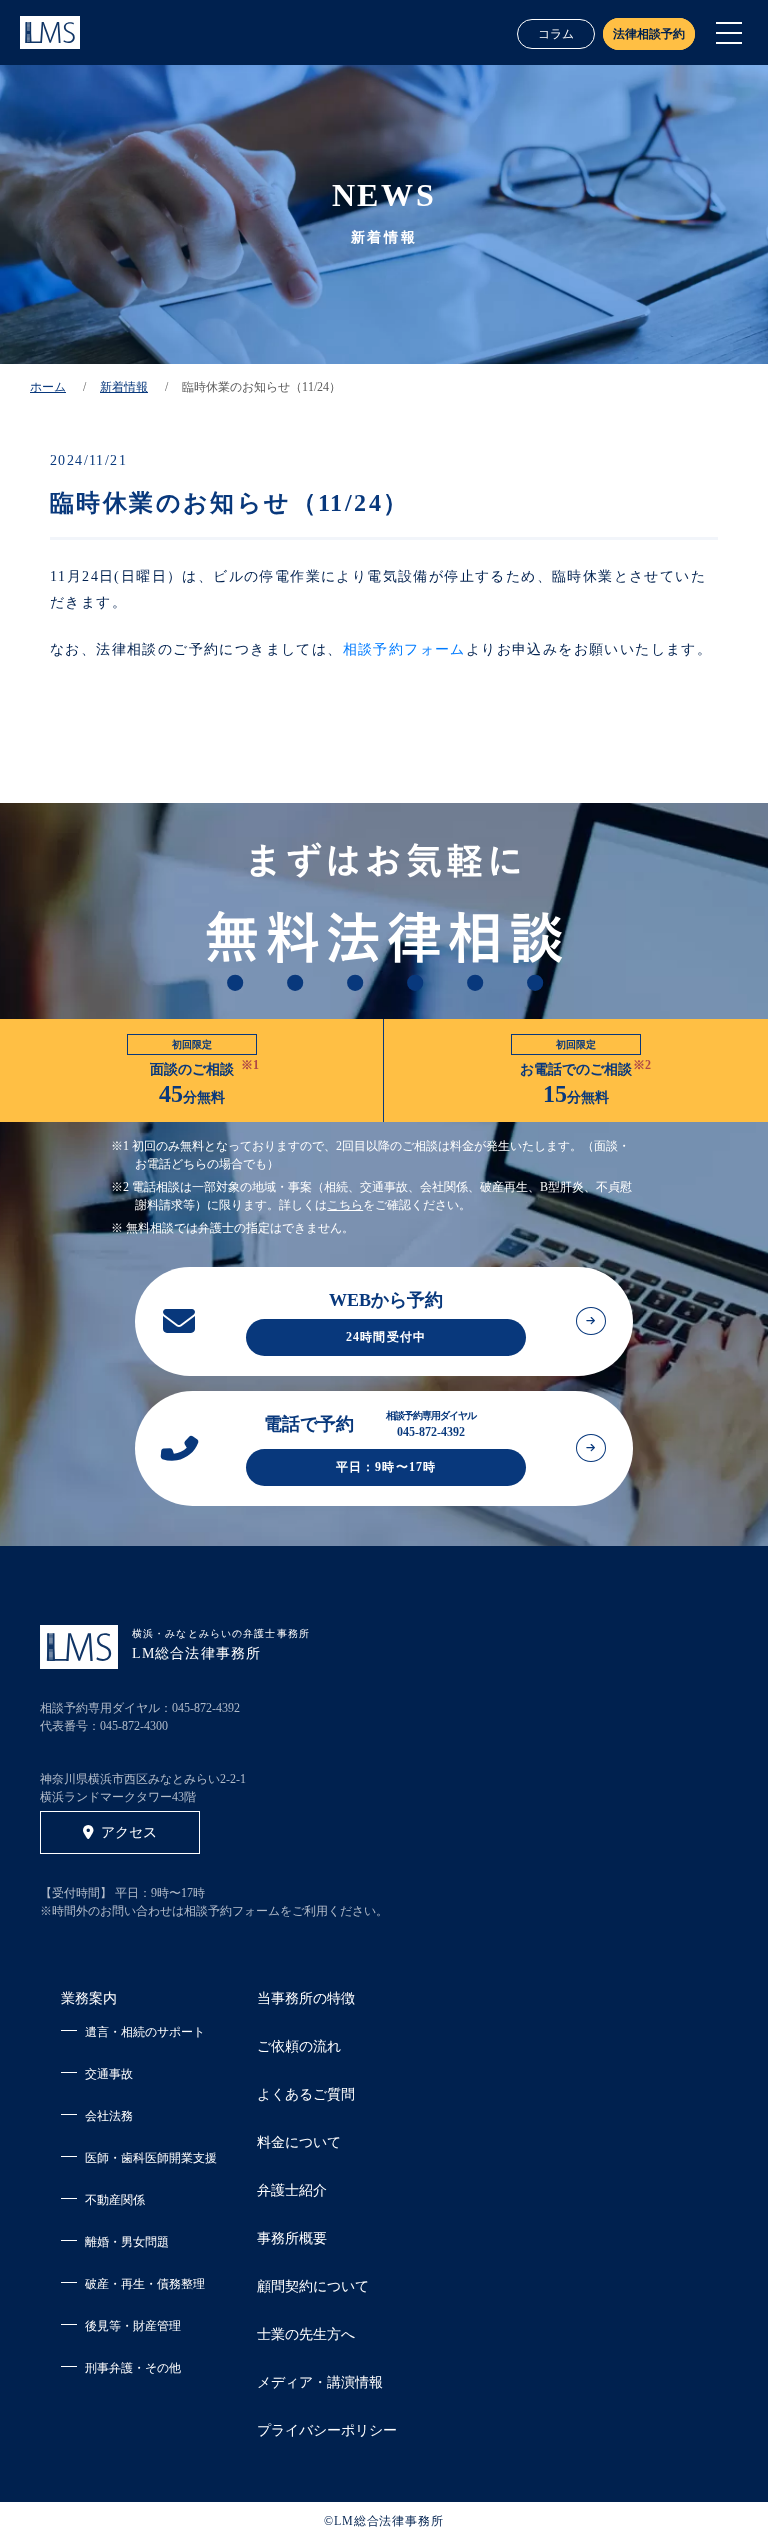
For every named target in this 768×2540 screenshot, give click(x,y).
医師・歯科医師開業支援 (151, 2158)
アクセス (129, 1832)
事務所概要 (292, 2238)
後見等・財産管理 (133, 2326)
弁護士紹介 (292, 2190)
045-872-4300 (134, 1726)
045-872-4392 (206, 1708)
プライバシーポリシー (327, 2430)
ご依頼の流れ (299, 2046)
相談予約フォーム (404, 649)
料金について (299, 2142)
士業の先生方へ (306, 2334)
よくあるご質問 (306, 2094)
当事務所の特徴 (306, 1998)
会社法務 (109, 2116)
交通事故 (109, 2074)
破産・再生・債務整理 (145, 2284)
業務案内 (89, 1998)
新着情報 (124, 387)
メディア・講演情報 (320, 2382)
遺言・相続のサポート (145, 2032)
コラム (556, 34)
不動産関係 (115, 2200)
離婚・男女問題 (127, 2242)
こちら (345, 1205)
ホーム (48, 387)
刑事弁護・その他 (133, 2368)
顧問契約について (313, 2286)
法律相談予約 (649, 34)
